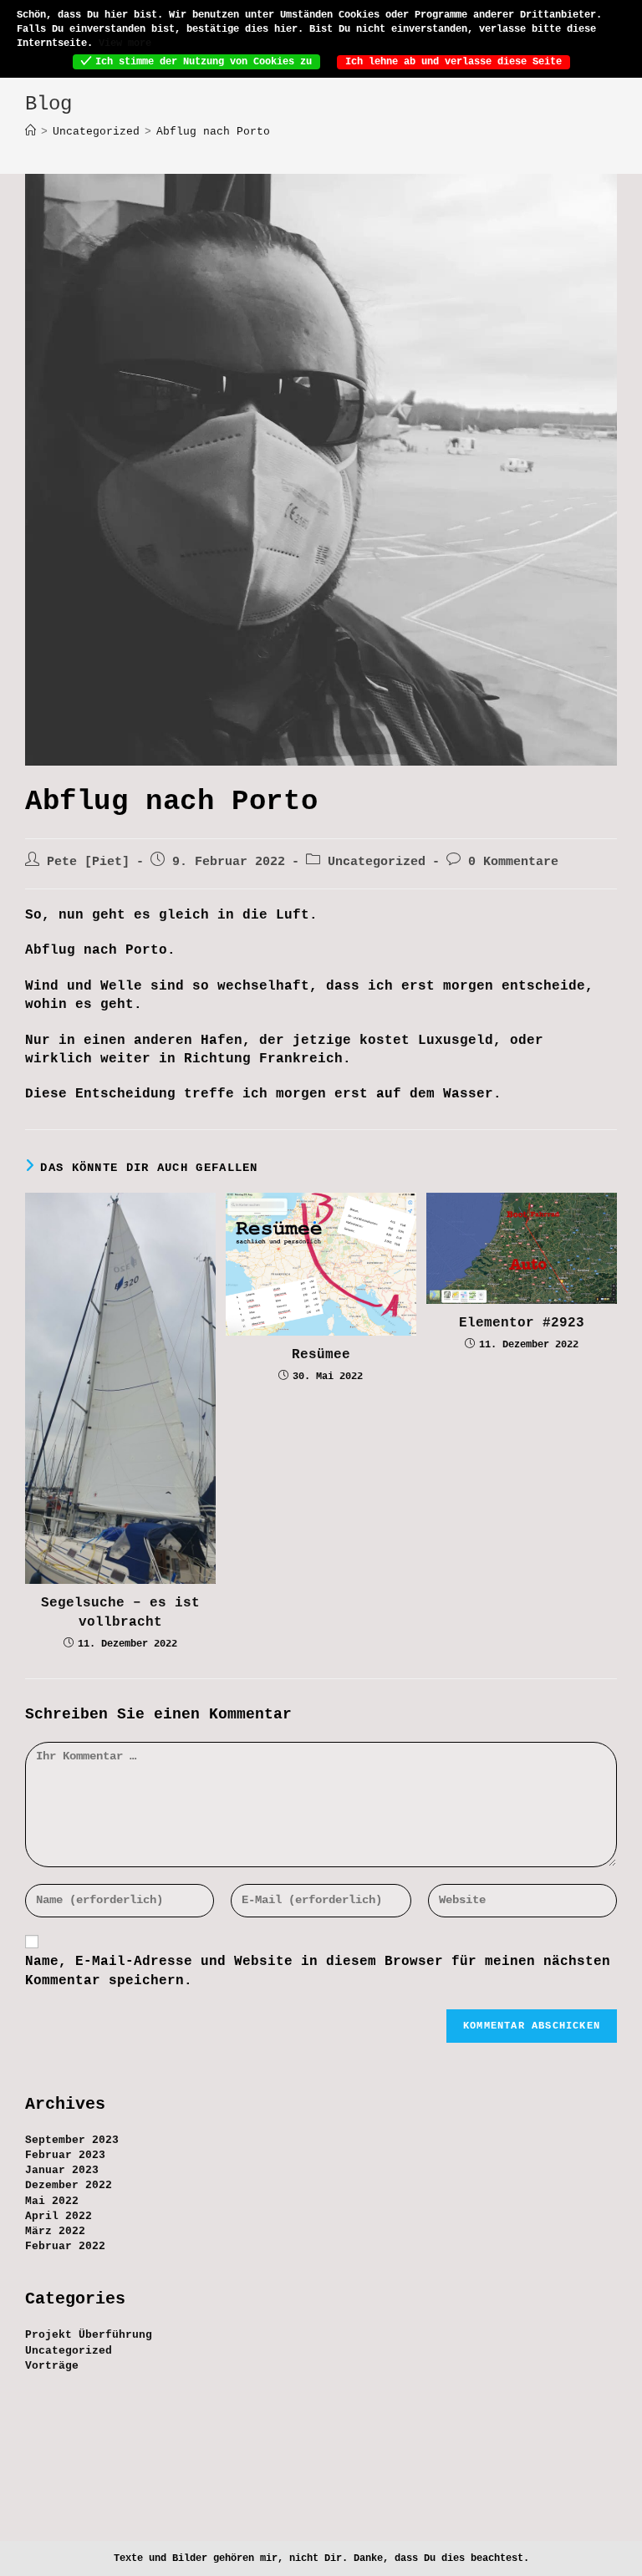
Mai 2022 (52, 2201)
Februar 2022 (65, 2246)
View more (125, 43)
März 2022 (55, 2231)
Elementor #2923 (522, 1323)
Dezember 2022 (69, 2185)
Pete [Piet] (88, 862)
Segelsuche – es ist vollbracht (120, 1612)
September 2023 (72, 2140)
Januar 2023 (62, 2170)
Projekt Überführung (89, 2335)
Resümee (321, 1355)
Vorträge (52, 2366)
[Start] (31, 132)
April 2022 (59, 2216)
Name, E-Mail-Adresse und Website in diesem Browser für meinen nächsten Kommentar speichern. (318, 1971)
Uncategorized (377, 862)
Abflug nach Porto (213, 132)
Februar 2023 (65, 2155)
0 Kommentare (513, 862)
